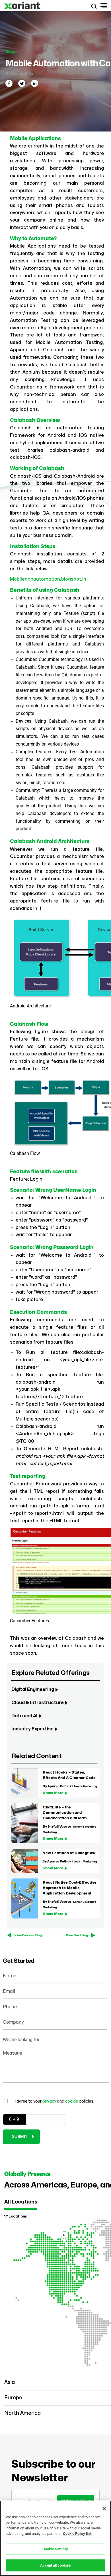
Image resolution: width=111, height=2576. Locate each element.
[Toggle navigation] (103, 6)
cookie (72, 2101)
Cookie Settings (55, 2549)
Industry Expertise (32, 1729)
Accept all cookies (55, 2565)
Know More (53, 1793)
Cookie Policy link (77, 2534)
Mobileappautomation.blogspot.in (48, 579)
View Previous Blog (28, 1935)
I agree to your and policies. (54, 2101)
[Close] (104, 2509)
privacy (50, 2101)
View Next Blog (77, 1935)
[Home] (23, 6)
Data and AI (24, 1716)
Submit (20, 2137)
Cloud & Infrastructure (38, 1703)
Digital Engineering (33, 1690)
